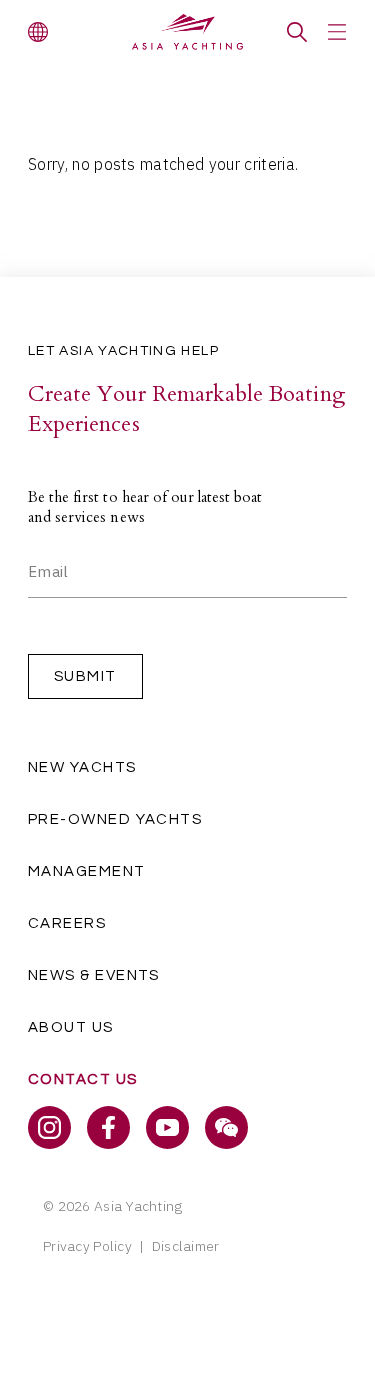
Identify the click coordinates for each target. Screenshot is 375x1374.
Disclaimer (186, 1246)
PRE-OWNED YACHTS (115, 819)
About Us (71, 1027)
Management (87, 871)
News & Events (94, 975)
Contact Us (83, 1079)
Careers (67, 923)
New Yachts (82, 767)
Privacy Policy (87, 1246)
